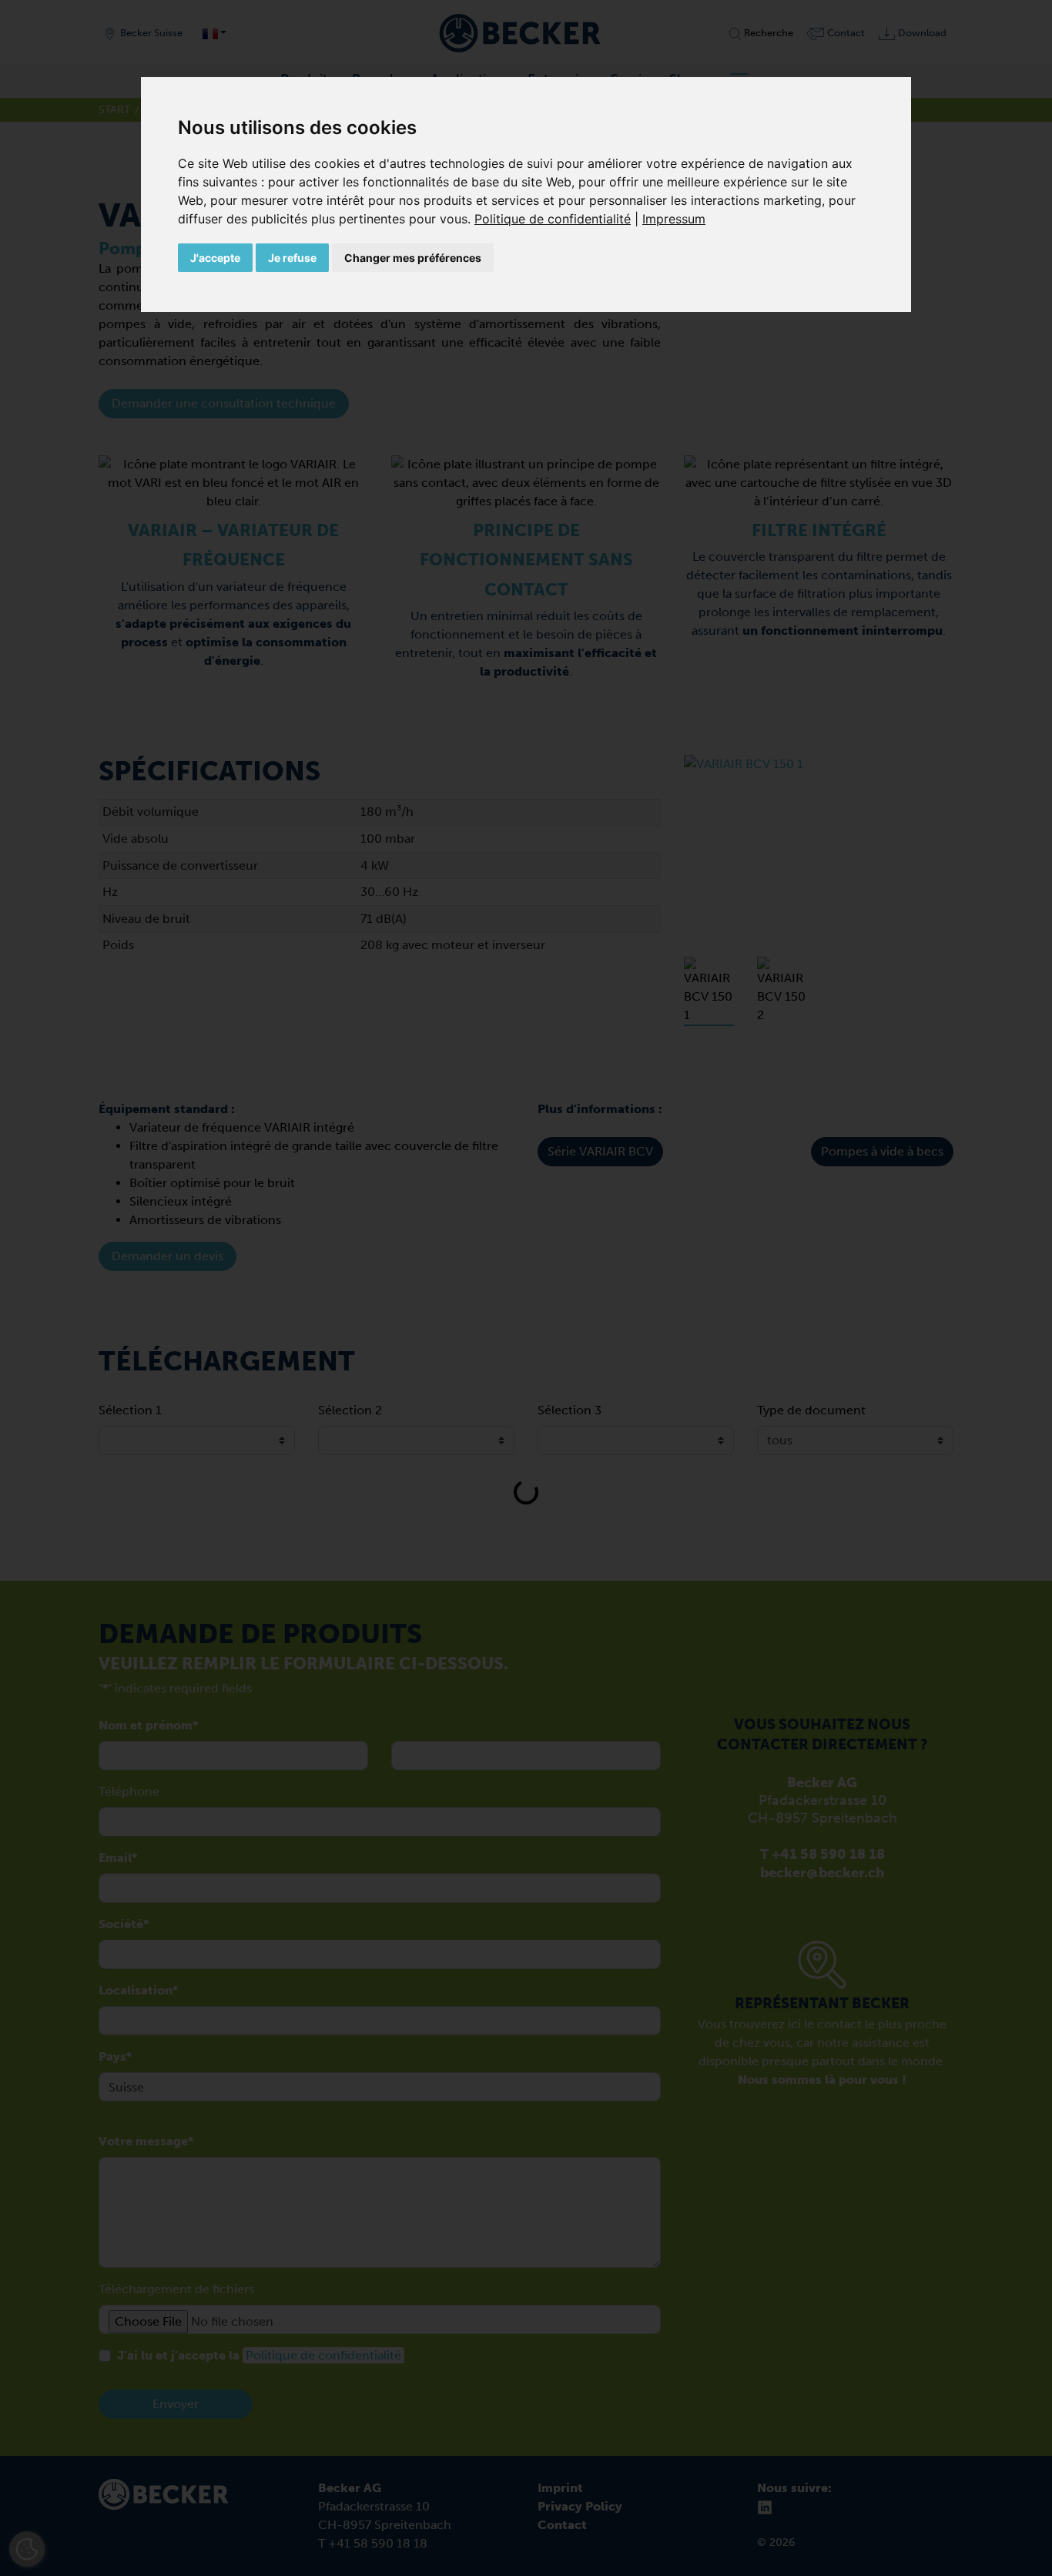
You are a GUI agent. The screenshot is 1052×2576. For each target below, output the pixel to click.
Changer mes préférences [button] (413, 258)
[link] (558, 219)
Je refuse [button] (292, 258)
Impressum (674, 219)
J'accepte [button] (215, 258)
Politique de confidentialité (553, 219)
